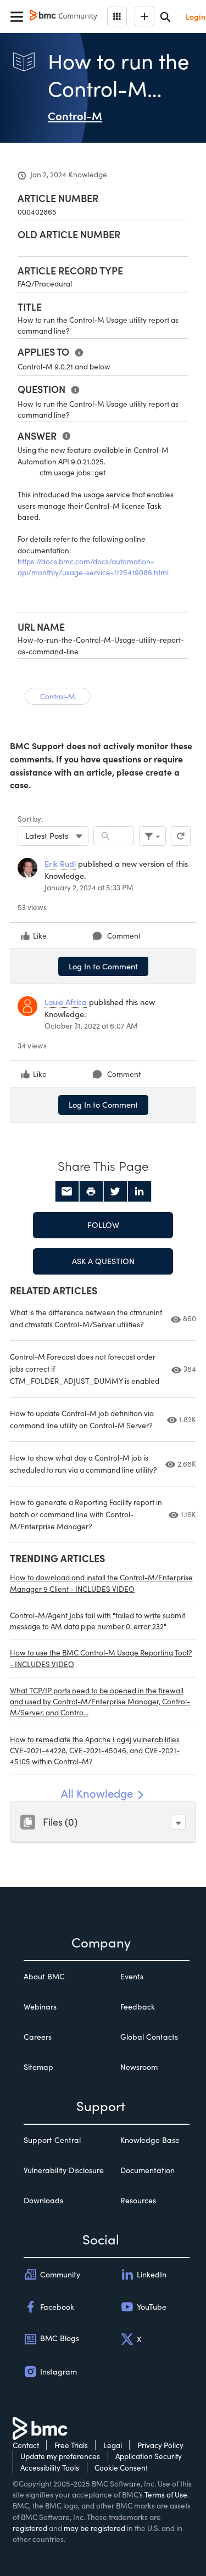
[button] (178, 1822)
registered (30, 2528)
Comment (124, 936)
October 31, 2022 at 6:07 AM (91, 1026)
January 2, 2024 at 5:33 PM (89, 887)
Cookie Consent (121, 2468)
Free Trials (71, 2445)
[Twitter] (115, 1192)
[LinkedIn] (140, 1192)
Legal (113, 2445)
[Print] (91, 1192)
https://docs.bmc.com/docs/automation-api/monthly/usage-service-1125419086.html (93, 567)
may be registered (94, 2528)
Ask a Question (103, 1261)
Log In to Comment (103, 966)
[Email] (67, 1192)
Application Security (149, 2456)
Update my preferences (60, 2456)
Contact (26, 2445)
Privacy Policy (160, 2445)
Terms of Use (166, 2494)
